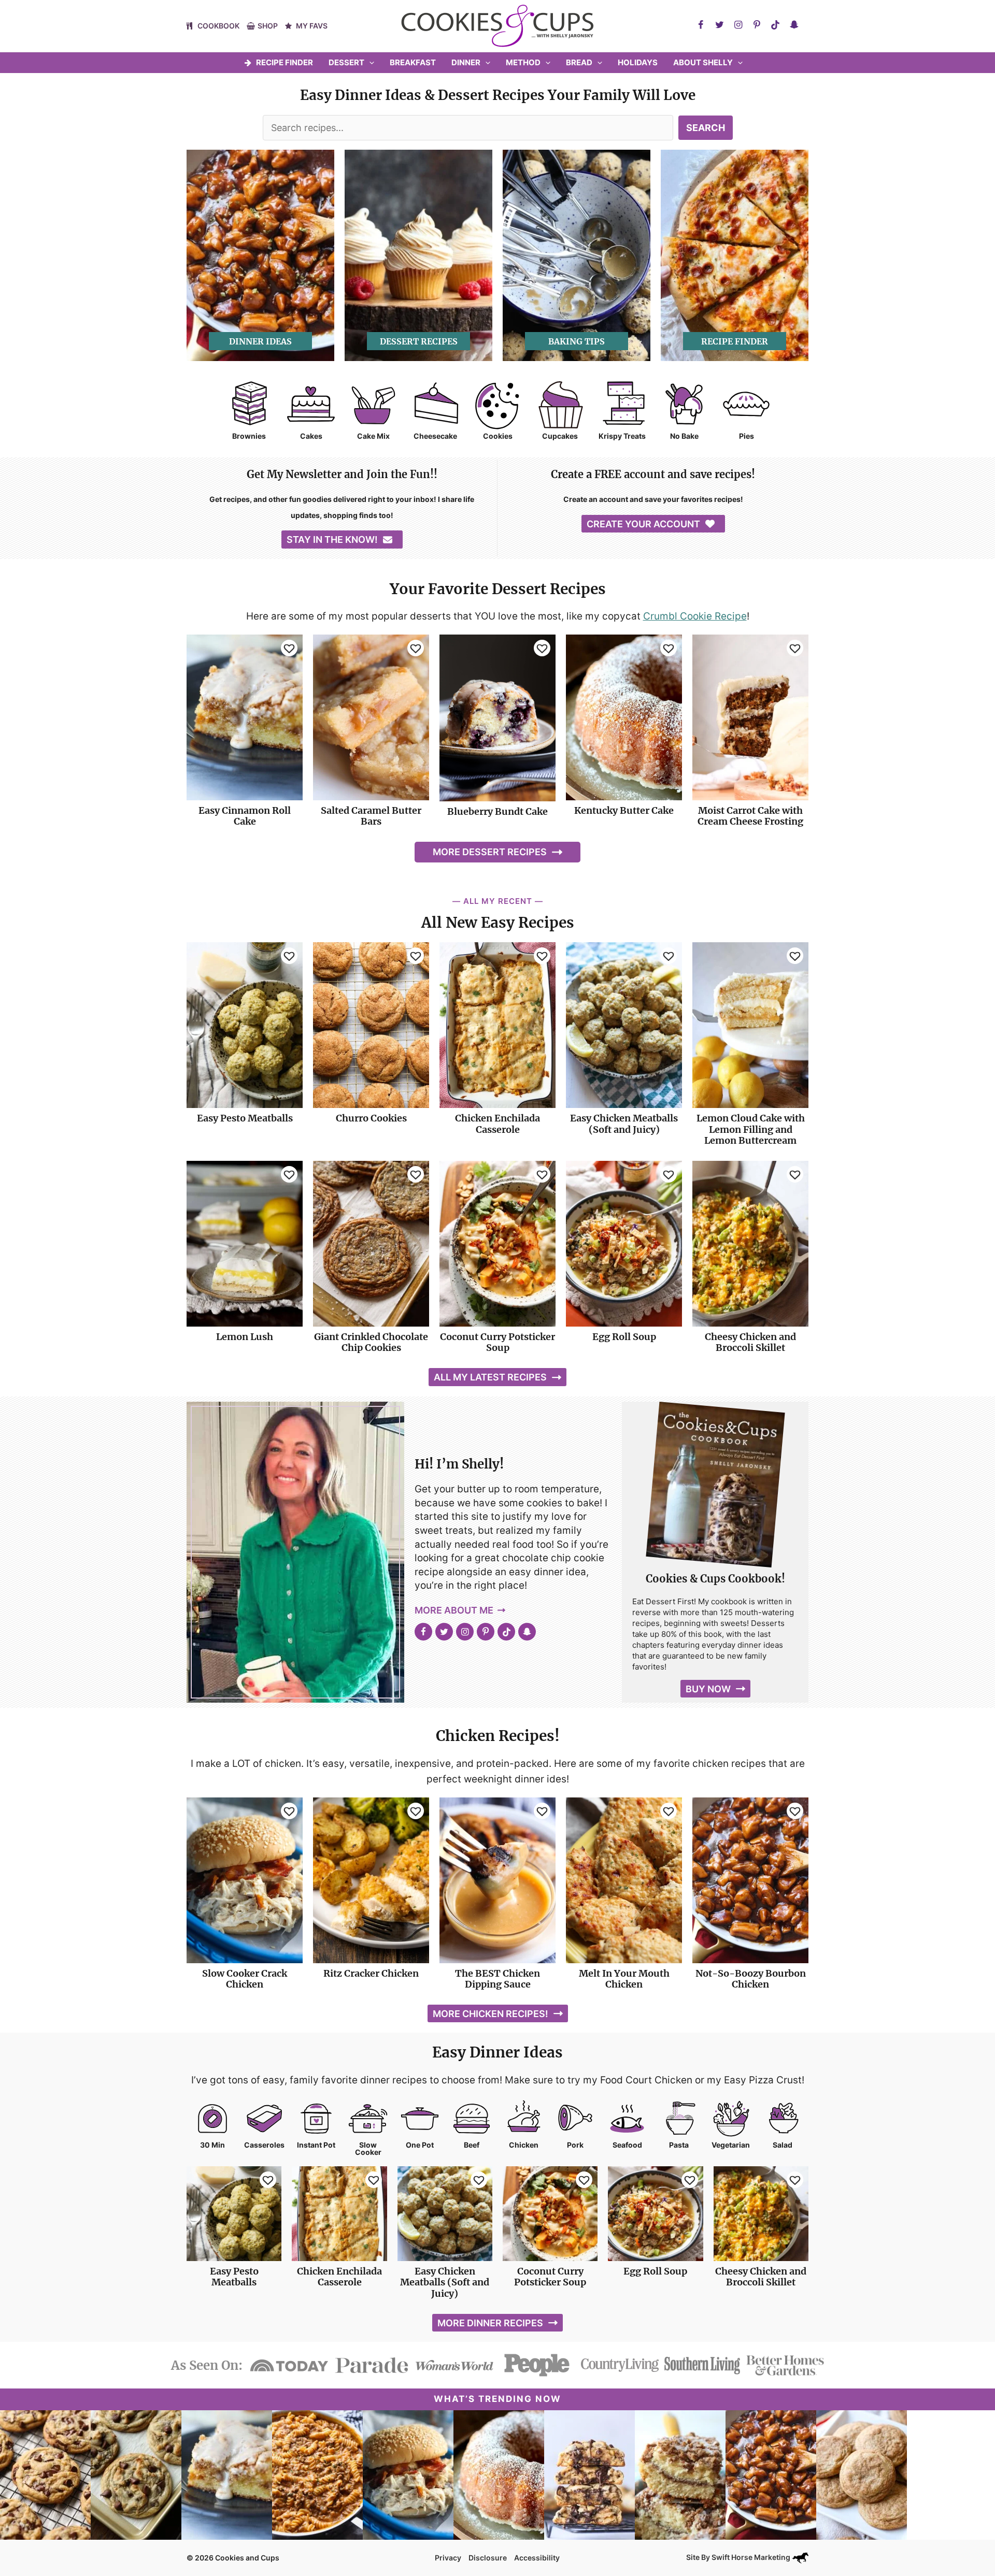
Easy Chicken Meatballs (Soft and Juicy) (624, 1124)
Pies (747, 436)
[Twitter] (719, 25)
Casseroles (264, 2145)
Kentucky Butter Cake (624, 811)
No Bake (684, 436)
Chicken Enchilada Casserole (497, 1124)
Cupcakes (560, 436)
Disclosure (488, 2558)
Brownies (249, 436)
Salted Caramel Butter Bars (371, 816)
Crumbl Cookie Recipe (695, 616)
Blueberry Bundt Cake (497, 812)
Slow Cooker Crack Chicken (245, 1979)
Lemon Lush (245, 1337)
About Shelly (703, 62)
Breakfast (413, 62)
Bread (579, 62)
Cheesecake (435, 436)
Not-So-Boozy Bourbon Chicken (751, 1979)
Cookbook (218, 26)
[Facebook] (701, 25)
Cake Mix (373, 436)
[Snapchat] (794, 25)
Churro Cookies (371, 1118)
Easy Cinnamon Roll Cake (245, 816)
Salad (783, 2145)
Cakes (311, 436)
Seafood (627, 2145)
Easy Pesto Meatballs (245, 1118)
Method (523, 62)
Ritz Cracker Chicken (371, 1974)
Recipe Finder (285, 62)
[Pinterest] (757, 25)
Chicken (524, 2145)
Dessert (346, 62)
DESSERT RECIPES (419, 341)
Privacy (448, 2558)
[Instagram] (738, 25)
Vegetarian (731, 2145)
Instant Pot (316, 2145)
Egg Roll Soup (624, 1337)
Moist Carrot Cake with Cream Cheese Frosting (750, 816)
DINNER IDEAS (260, 341)
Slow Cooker (368, 2149)
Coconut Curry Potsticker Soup (497, 1342)
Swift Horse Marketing (752, 2557)
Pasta (679, 2145)
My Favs (312, 26)
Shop (268, 26)
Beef (472, 2145)
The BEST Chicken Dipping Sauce (497, 1979)
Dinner (466, 62)
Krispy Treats (622, 436)
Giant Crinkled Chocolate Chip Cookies (371, 1342)
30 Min (212, 2145)
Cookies (498, 436)
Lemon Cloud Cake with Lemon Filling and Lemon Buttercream (751, 1129)
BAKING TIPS (577, 341)
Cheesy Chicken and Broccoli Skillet (750, 1342)
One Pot (420, 2145)
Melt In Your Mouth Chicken (624, 1979)
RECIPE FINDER (735, 341)
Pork (575, 2145)
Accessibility (537, 2558)
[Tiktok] (775, 25)
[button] (369, 63)
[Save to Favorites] (289, 648)
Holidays (638, 62)
